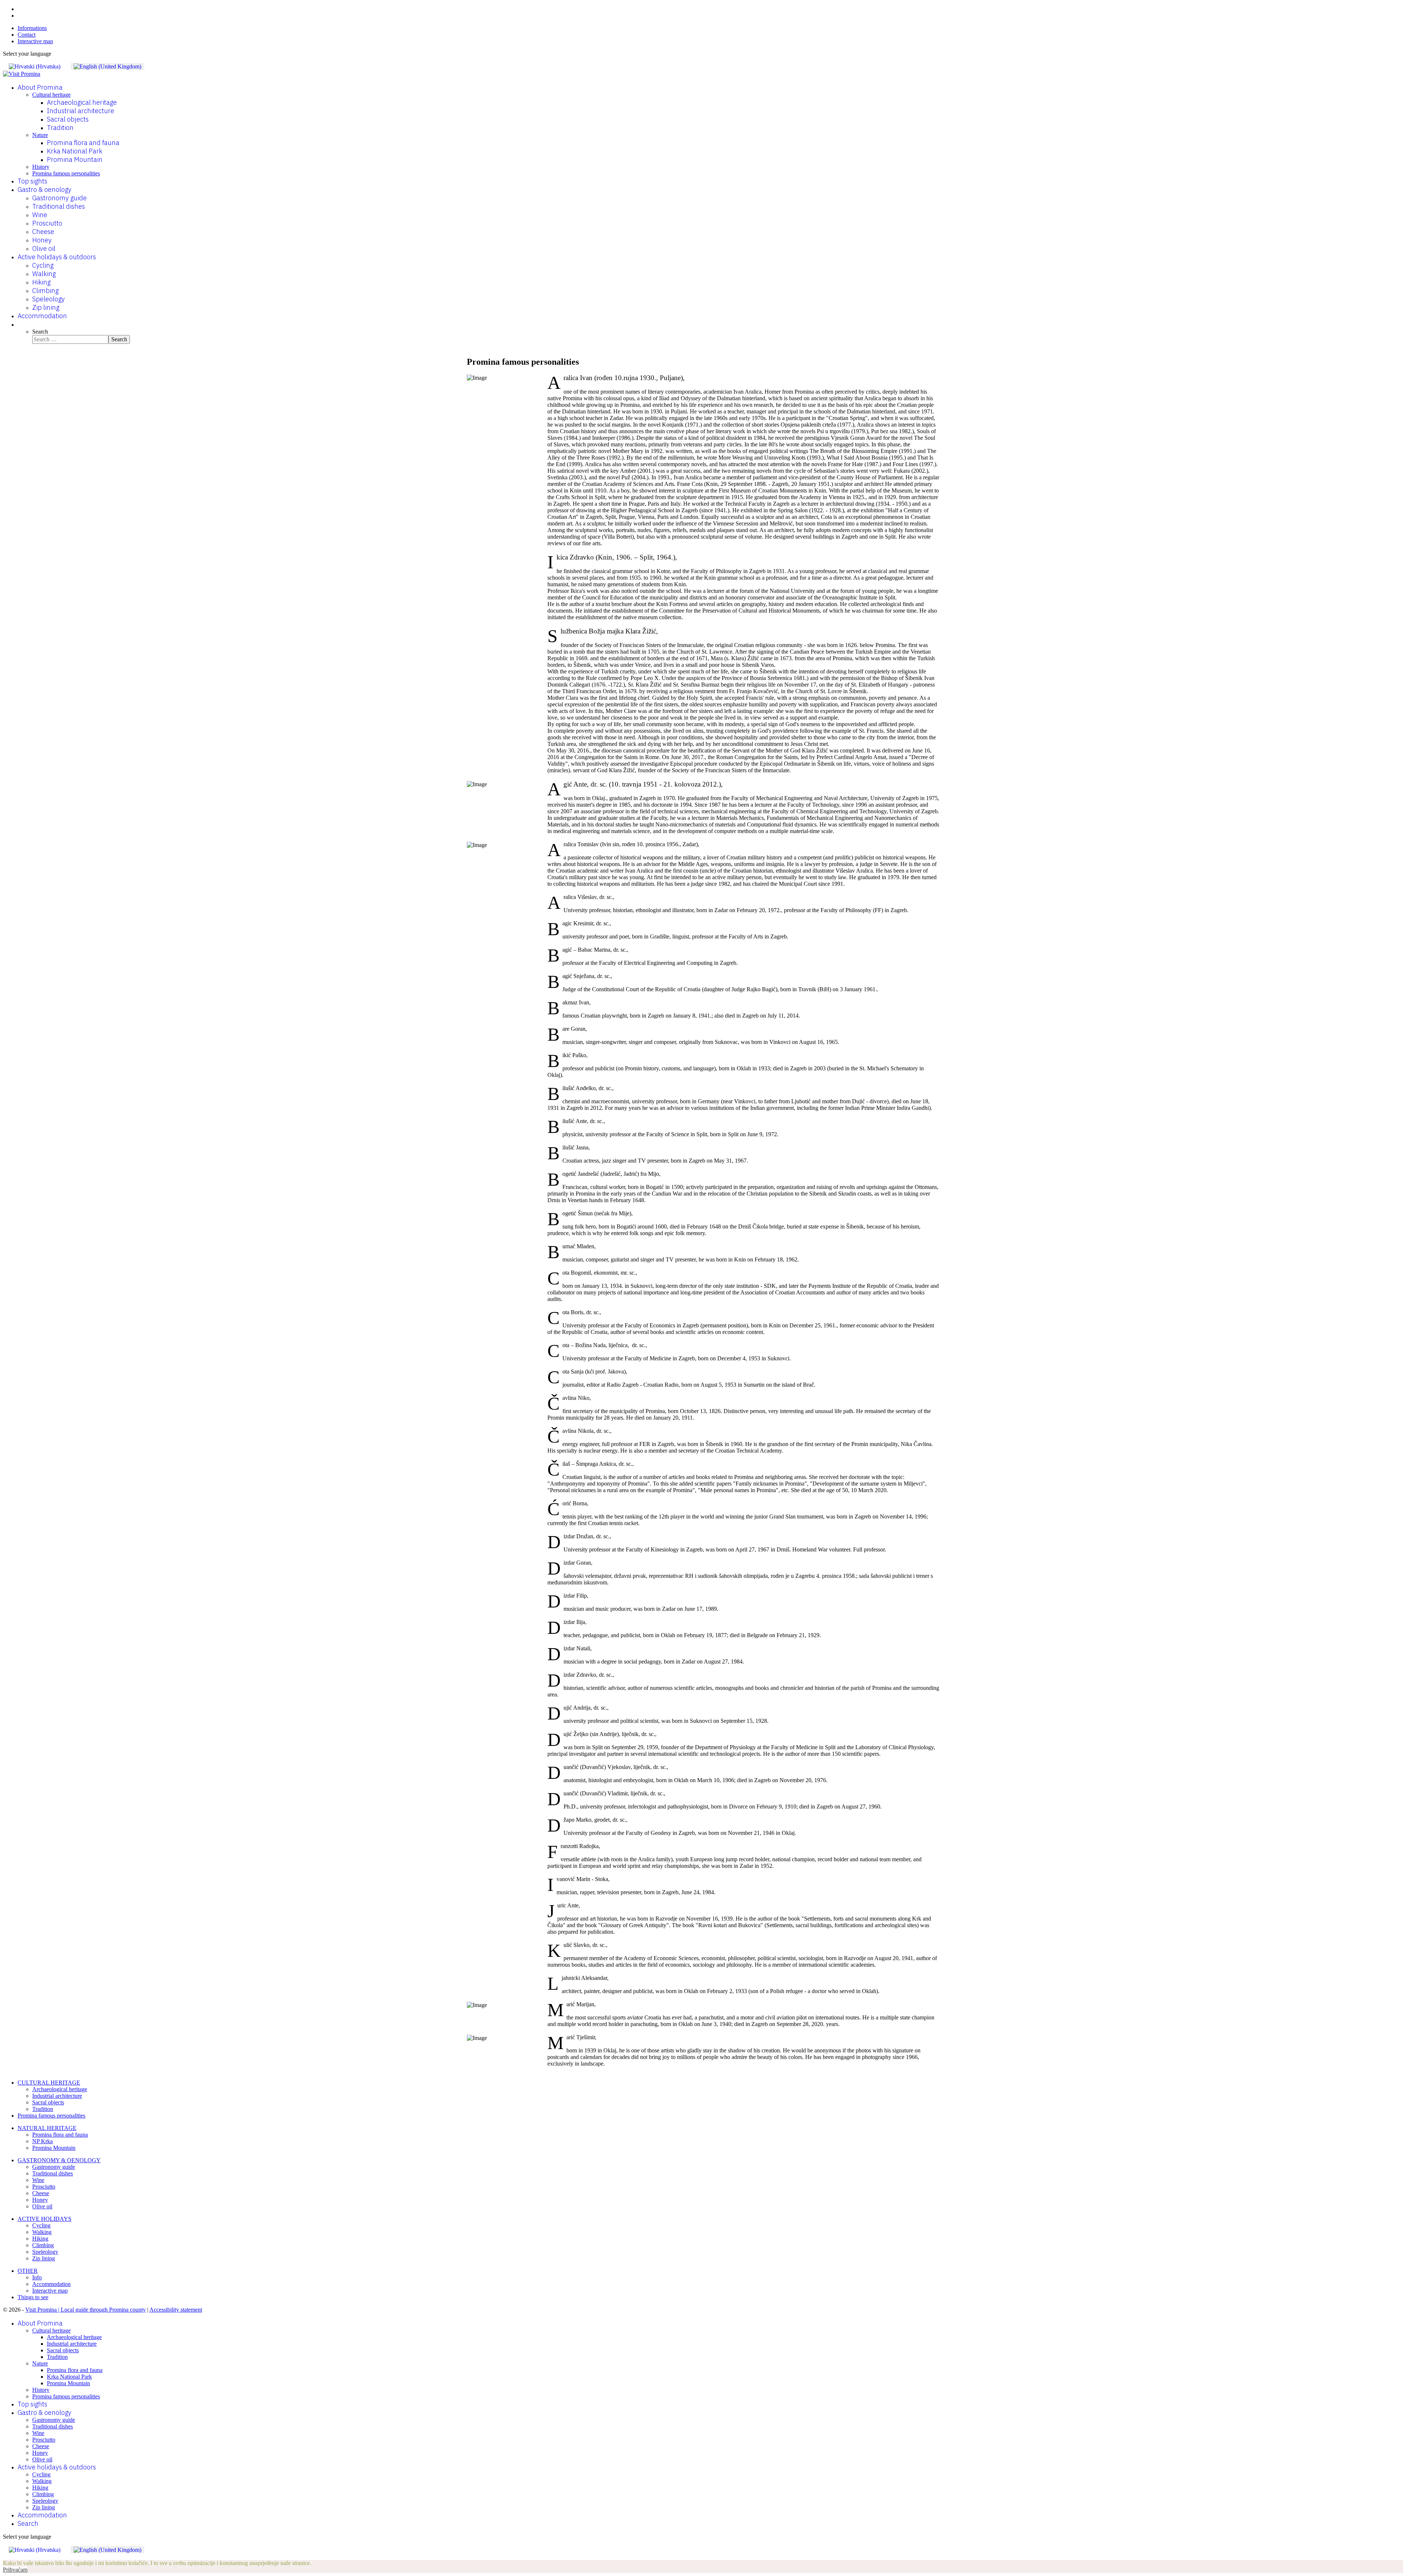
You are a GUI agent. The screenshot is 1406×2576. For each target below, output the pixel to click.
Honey (42, 240)
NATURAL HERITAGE (47, 2128)
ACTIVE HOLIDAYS (44, 2219)
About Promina (40, 87)
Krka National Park (75, 151)
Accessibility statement (176, 2310)
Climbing (45, 291)
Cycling (43, 265)
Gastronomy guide (59, 198)
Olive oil (44, 248)
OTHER (28, 2271)
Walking (44, 274)
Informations (32, 28)
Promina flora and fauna (83, 143)
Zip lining (46, 307)
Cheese (43, 232)
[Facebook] (20, 9)
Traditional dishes (59, 206)
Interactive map (35, 41)
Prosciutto (47, 223)
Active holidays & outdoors (57, 257)
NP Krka (42, 2141)
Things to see (33, 2297)
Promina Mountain (75, 159)
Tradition (60, 128)
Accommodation (42, 316)
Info (37, 2277)
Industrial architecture (81, 111)
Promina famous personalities (66, 173)
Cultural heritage (51, 95)
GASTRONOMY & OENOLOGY (59, 2160)
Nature (40, 135)
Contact (27, 35)
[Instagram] (20, 16)
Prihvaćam (15, 2570)
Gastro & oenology (44, 189)
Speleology (49, 299)
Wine (40, 215)
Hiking (41, 282)
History (41, 167)
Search (40, 332)
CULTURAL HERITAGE (49, 2083)
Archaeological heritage (82, 102)
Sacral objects (68, 119)
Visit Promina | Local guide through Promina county (85, 2310)
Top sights (32, 181)
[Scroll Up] (5, 2556)
